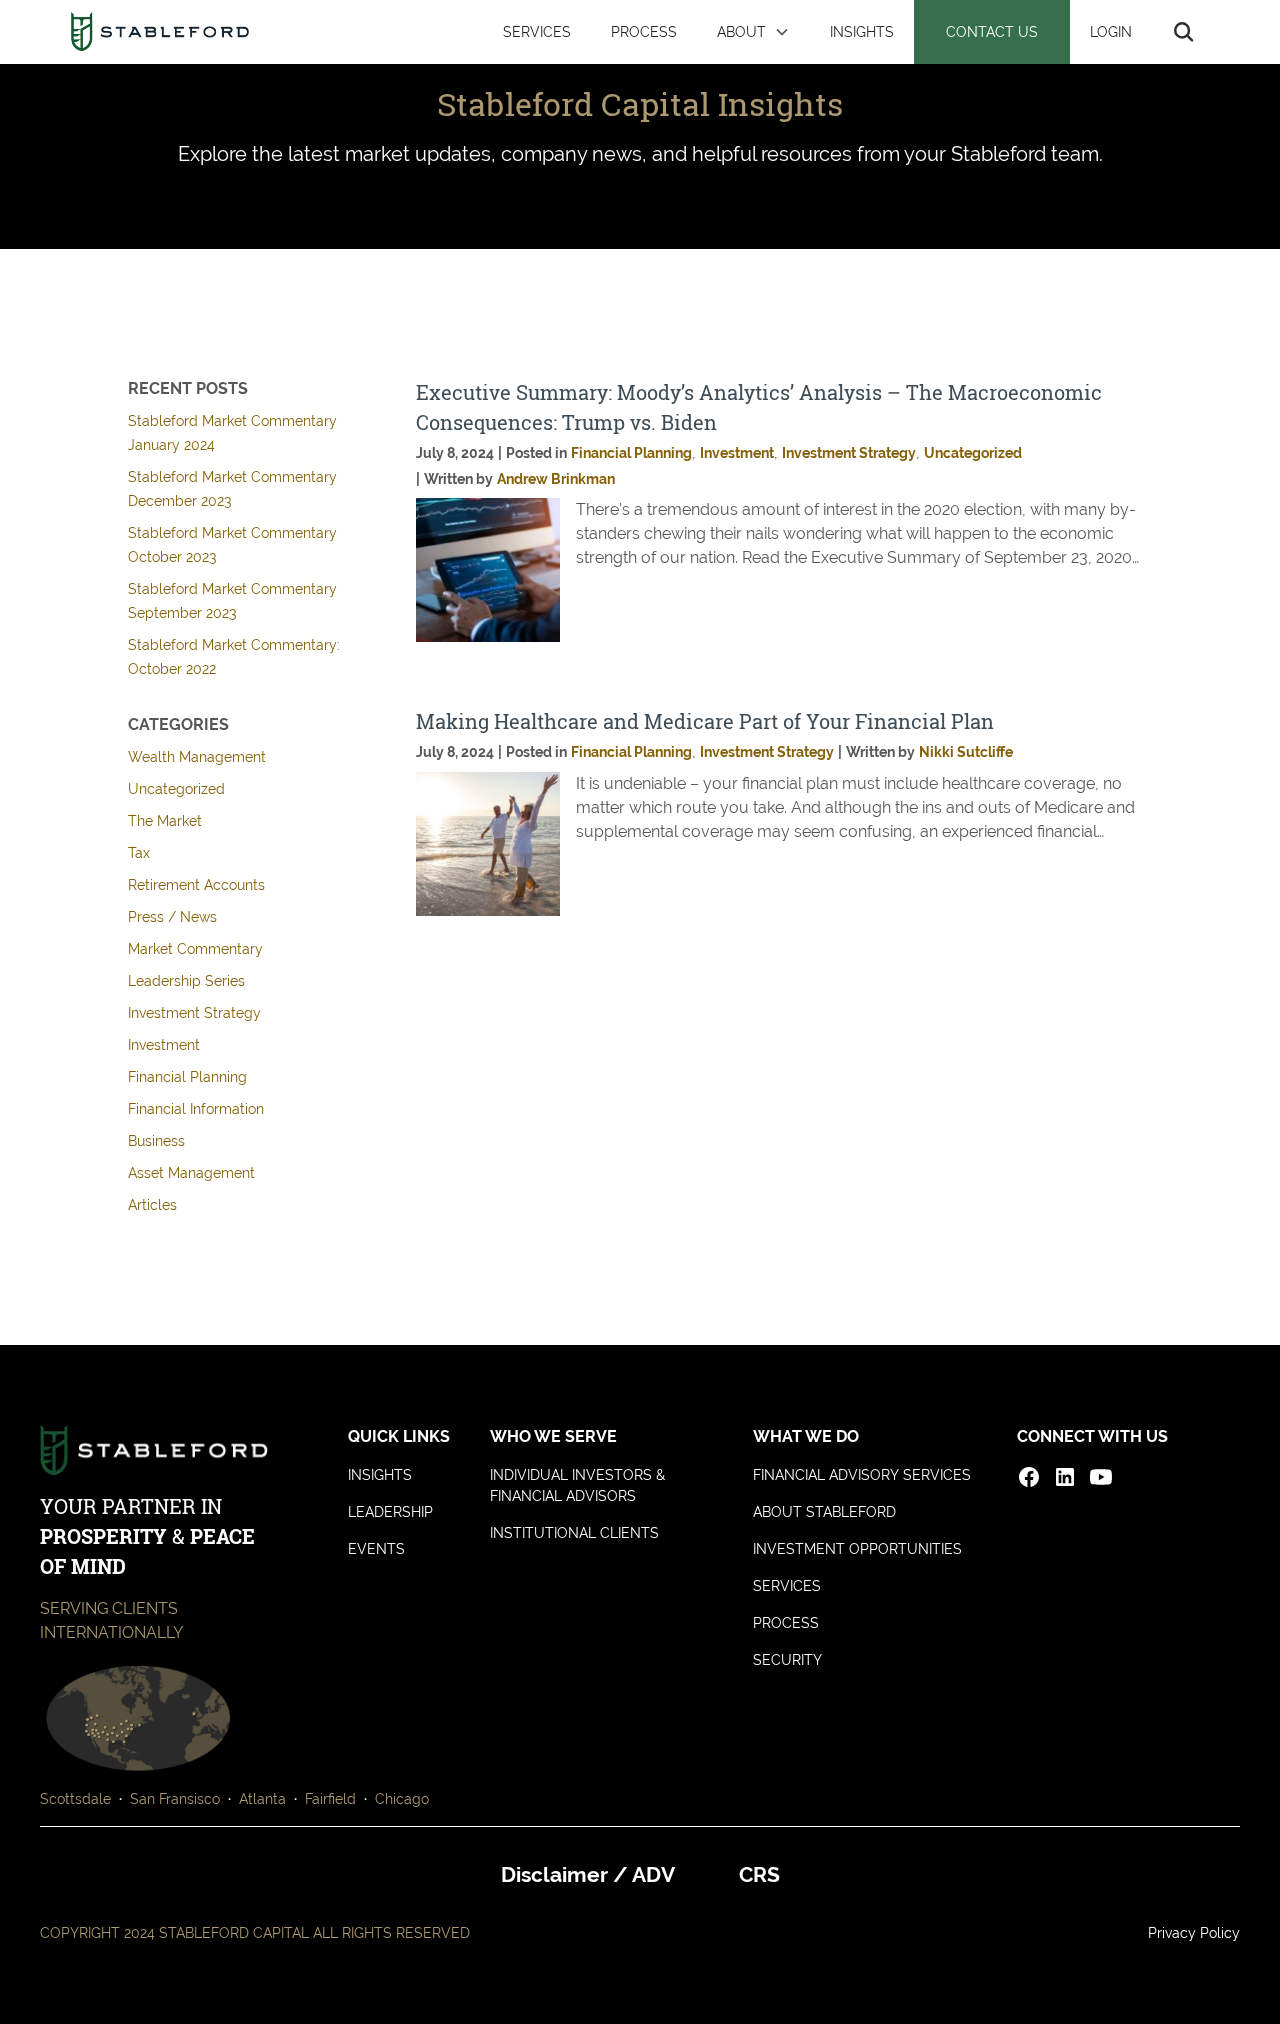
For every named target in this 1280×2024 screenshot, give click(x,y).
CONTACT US (992, 31)
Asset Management (191, 1173)
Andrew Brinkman (556, 479)
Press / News (172, 917)
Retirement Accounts (196, 885)
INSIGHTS (862, 31)
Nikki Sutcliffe (966, 752)
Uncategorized (176, 789)
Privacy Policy (1194, 1933)
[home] (159, 32)
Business (156, 1141)
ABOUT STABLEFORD (824, 1512)
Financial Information (196, 1109)
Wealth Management (197, 757)
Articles (152, 1205)
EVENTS (376, 1549)
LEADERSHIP (390, 1512)
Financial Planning (187, 1077)
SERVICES (537, 31)
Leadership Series (186, 981)
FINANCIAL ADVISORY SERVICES (862, 1475)
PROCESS (644, 31)
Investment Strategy (194, 1013)
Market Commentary (195, 949)
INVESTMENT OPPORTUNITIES (857, 1549)
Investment (164, 1045)
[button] (753, 32)
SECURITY (787, 1660)
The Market (165, 821)
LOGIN (1111, 31)
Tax (139, 853)
